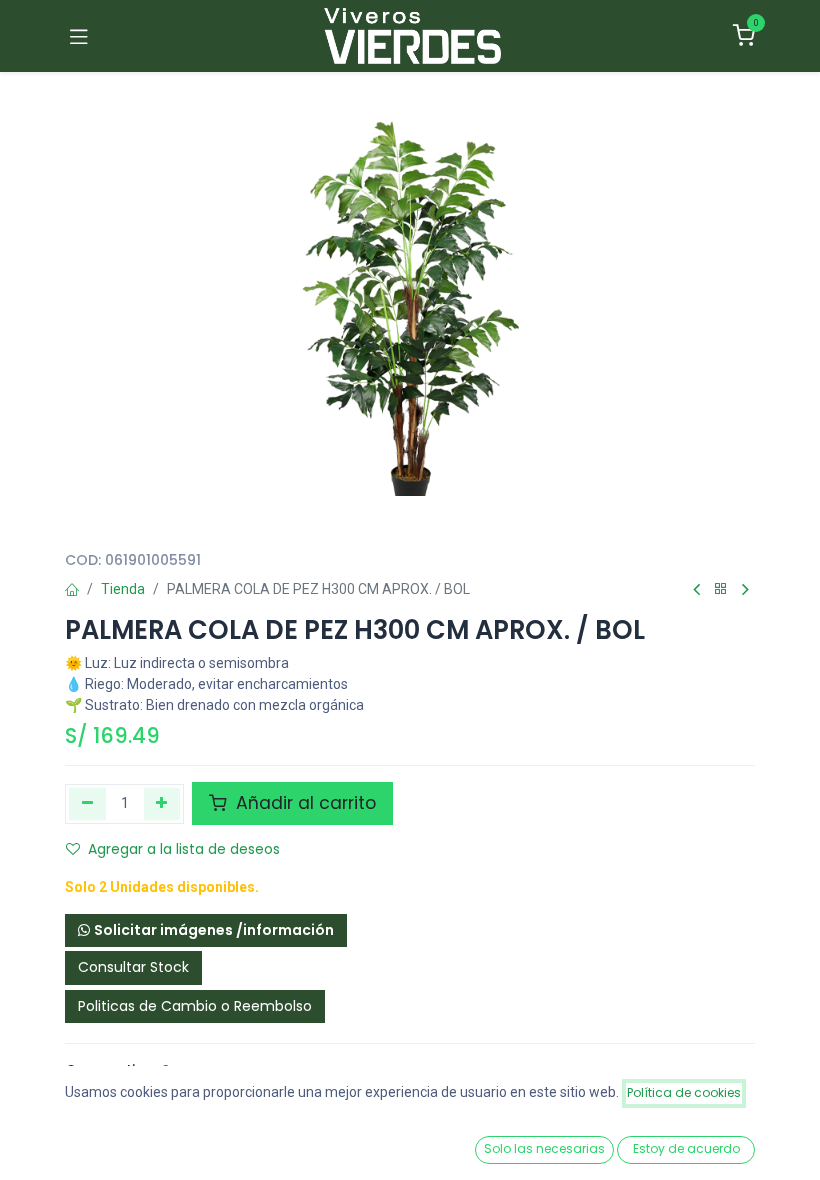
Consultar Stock (133, 967)
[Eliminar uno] (87, 804)
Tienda (123, 589)
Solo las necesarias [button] (544, 1148)
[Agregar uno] (162, 804)
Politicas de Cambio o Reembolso (195, 1006)
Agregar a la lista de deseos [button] (184, 849)
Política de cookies (684, 1092)
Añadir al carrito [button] (303, 803)
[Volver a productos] (721, 589)
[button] (206, 931)
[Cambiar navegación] (79, 36)
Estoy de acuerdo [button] (686, 1148)
